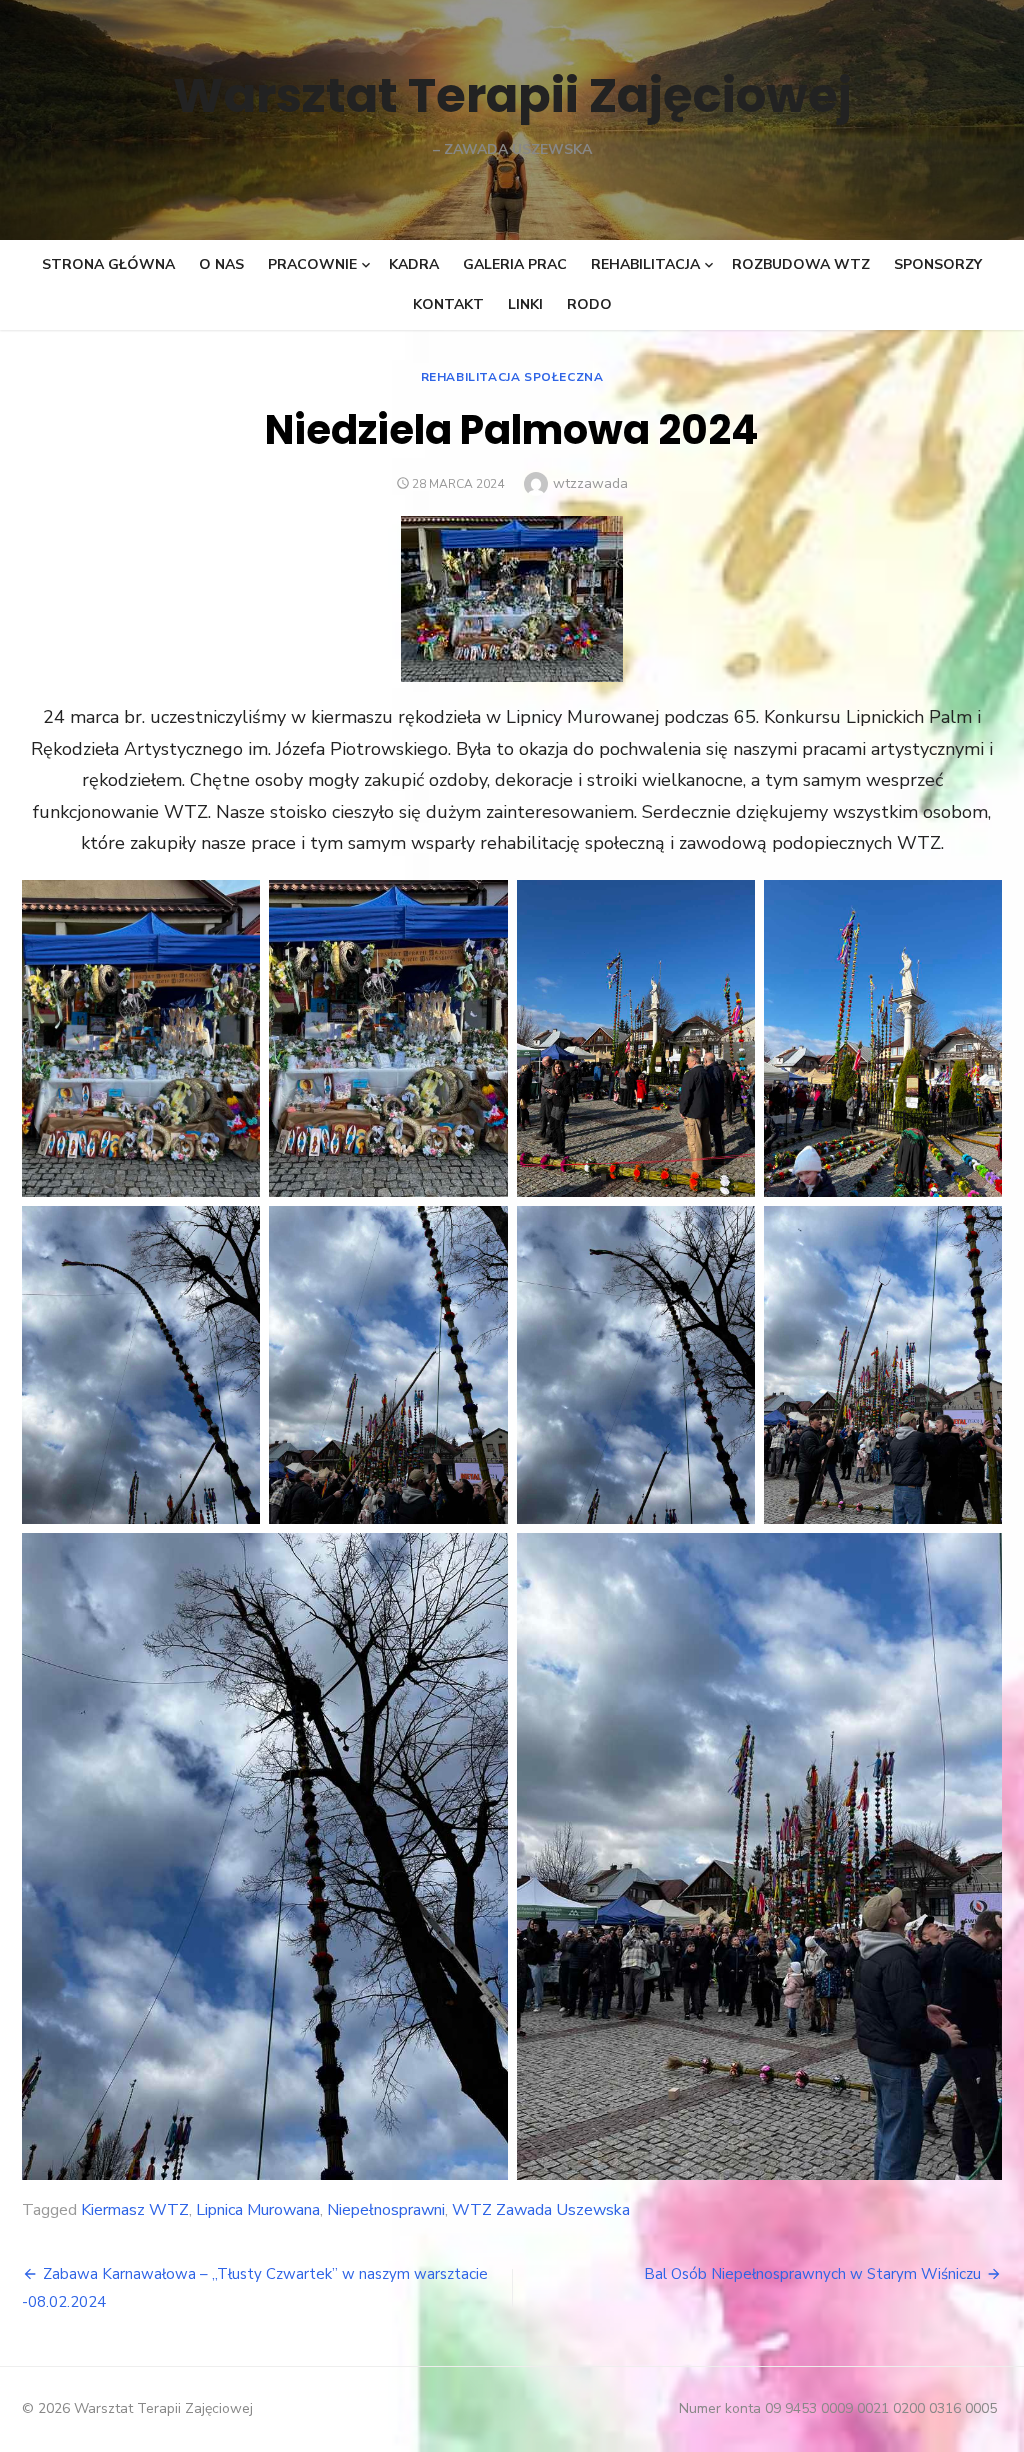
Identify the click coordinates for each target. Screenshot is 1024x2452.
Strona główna (108, 264)
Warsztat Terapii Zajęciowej (512, 95)
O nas (221, 264)
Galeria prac (515, 264)
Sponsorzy (938, 264)
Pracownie (312, 264)
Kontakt (448, 304)
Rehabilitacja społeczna (512, 377)
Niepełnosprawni (386, 2210)
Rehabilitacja (645, 264)
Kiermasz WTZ (135, 2210)
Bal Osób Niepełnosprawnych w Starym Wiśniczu (812, 2274)
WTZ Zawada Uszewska (541, 2210)
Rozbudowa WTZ (801, 264)
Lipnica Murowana (258, 2210)
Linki (525, 304)
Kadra (414, 264)
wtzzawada (590, 483)
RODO (589, 304)
